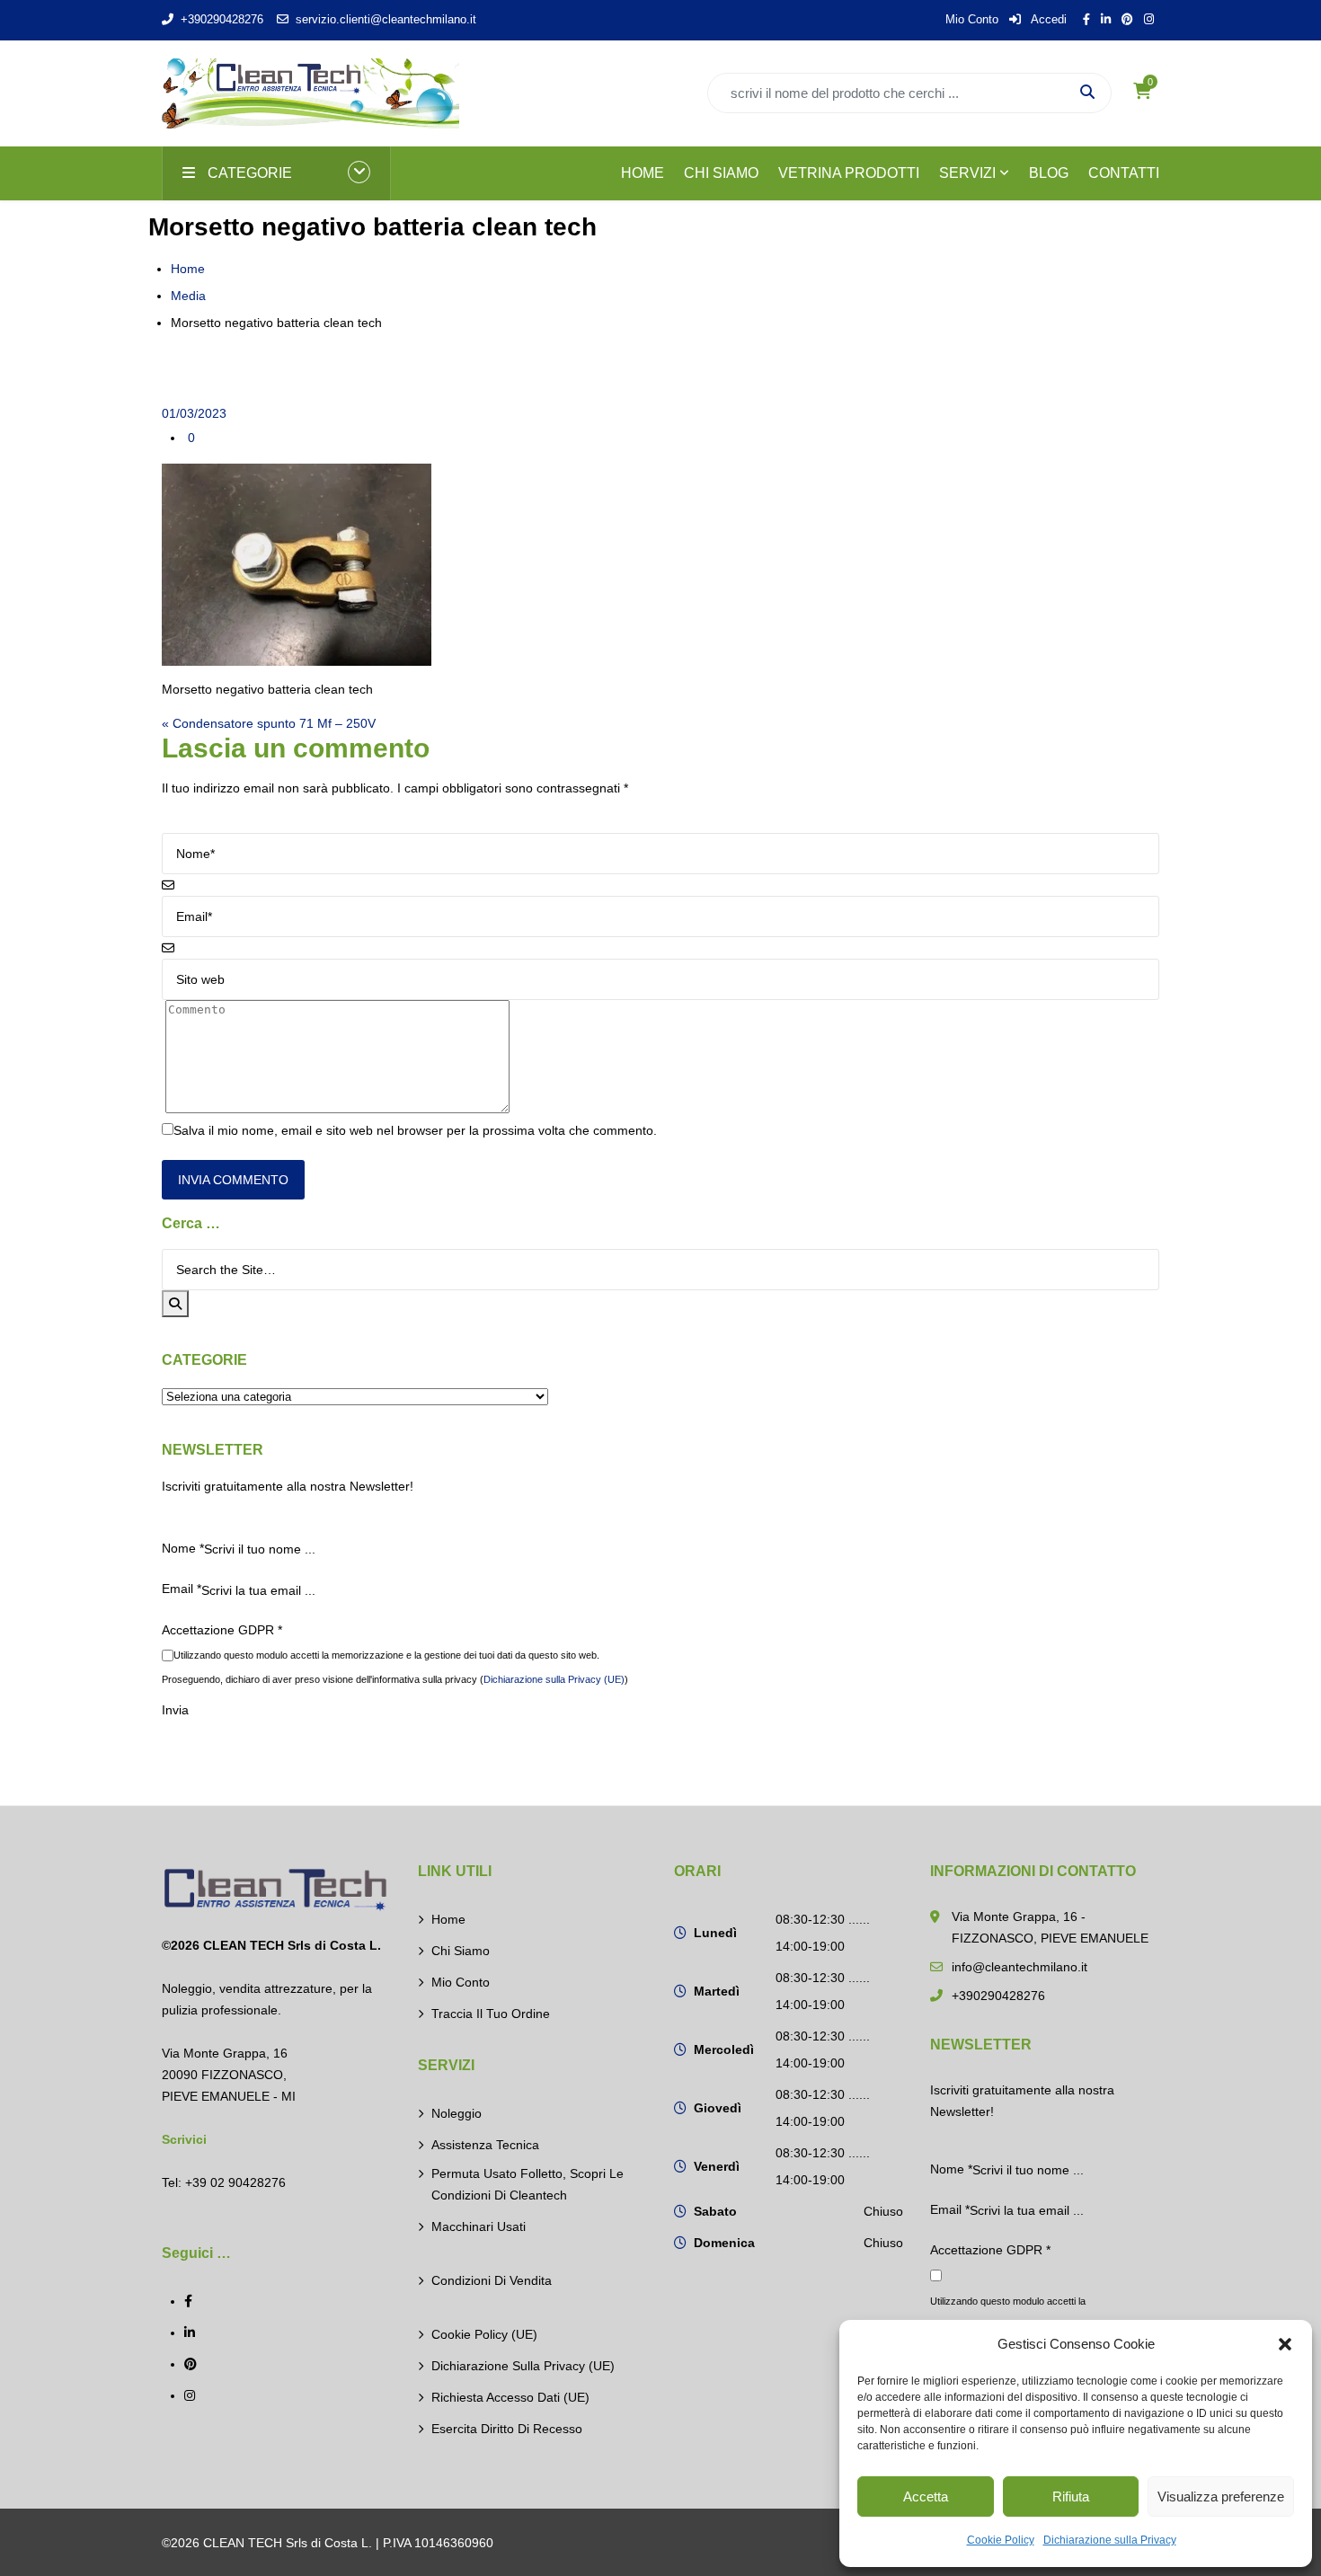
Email (182, 1589)
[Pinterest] (191, 2364)
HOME (643, 173)
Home (188, 269)
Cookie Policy (1001, 2540)
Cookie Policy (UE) (484, 2334)
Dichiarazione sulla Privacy (1110, 2540)
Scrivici (184, 2139)
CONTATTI (1124, 173)
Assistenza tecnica (485, 2145)
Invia (175, 1710)
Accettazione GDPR (222, 1630)
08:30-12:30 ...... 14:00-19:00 (823, 1933)
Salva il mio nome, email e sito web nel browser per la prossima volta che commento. (415, 1130)
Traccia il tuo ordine (491, 2014)
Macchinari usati (479, 2226)
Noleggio (457, 2113)
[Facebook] (188, 2301)
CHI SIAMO (721, 173)
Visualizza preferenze (1221, 2496)
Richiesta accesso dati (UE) (510, 2397)
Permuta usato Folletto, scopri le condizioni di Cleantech (528, 2184)
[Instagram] (190, 2395)
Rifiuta (1071, 2496)
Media (188, 296)
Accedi (1047, 19)
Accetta (926, 2496)
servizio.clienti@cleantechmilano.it (386, 19)
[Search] (175, 1304)
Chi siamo (461, 1951)
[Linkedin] (190, 2333)
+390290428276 (222, 19)
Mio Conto (972, 19)
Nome (183, 1548)
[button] (1285, 2344)
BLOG (1049, 173)
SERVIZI (967, 173)
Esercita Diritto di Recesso (507, 2429)
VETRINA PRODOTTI (849, 173)
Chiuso (883, 2211)
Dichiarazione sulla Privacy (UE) (554, 1679)
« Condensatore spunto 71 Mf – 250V (269, 723)
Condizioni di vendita (492, 2280)
